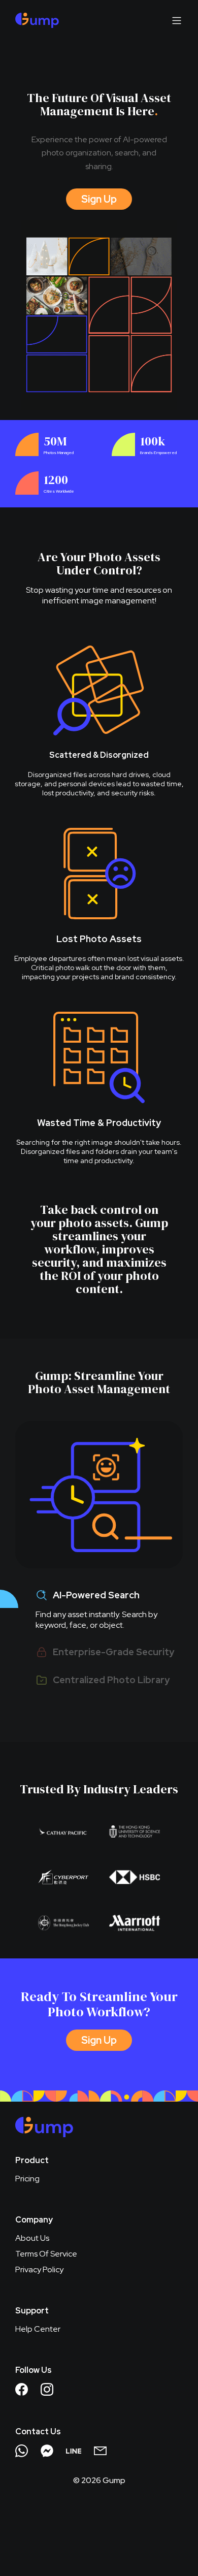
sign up (99, 199)
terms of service (46, 2254)
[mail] (100, 2451)
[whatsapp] (22, 2451)
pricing (27, 2179)
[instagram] (47, 2389)
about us (32, 2238)
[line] (74, 2451)
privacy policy (39, 2269)
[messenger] (47, 2451)
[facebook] (22, 2389)
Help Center (38, 2329)
